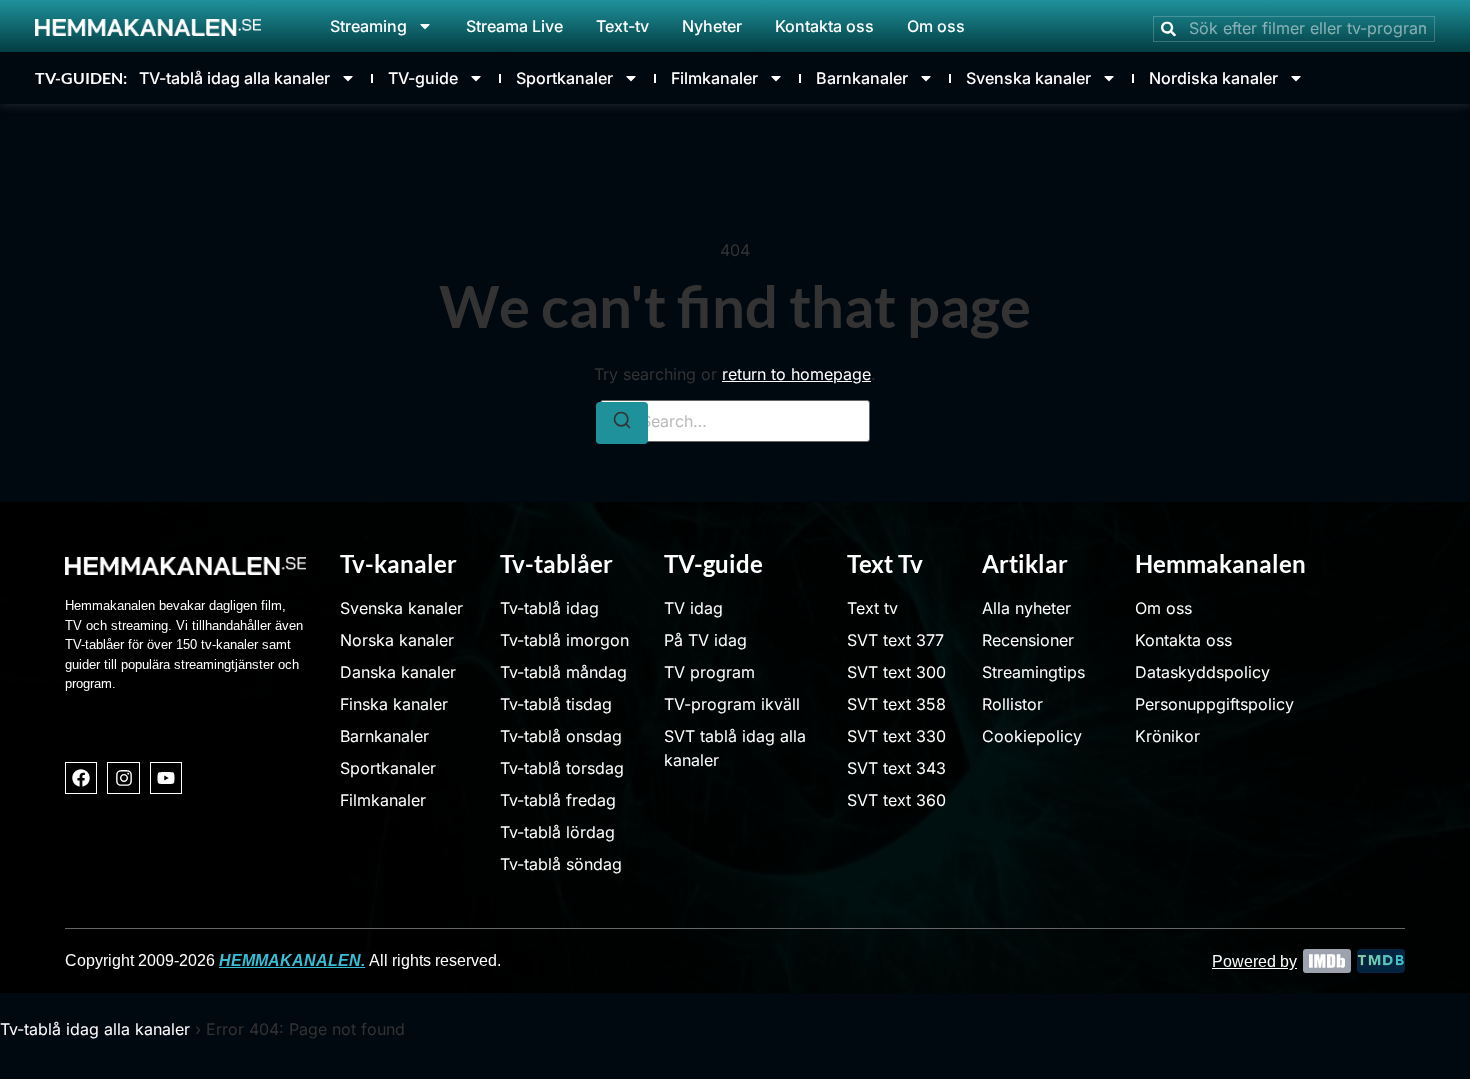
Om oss (936, 26)
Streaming (368, 26)
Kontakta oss (824, 26)
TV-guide (423, 78)
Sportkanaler (564, 78)
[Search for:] (735, 421)
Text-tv (622, 26)
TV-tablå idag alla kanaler (234, 78)
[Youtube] (166, 778)
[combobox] (1294, 29)
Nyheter (712, 26)
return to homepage (796, 374)
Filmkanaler (714, 78)
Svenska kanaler (1028, 78)
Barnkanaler (862, 78)
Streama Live (514, 26)
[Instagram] (123, 778)
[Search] (622, 423)
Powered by (1254, 961)
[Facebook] (81, 778)
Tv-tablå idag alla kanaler (95, 1029)
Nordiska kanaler (1213, 78)
